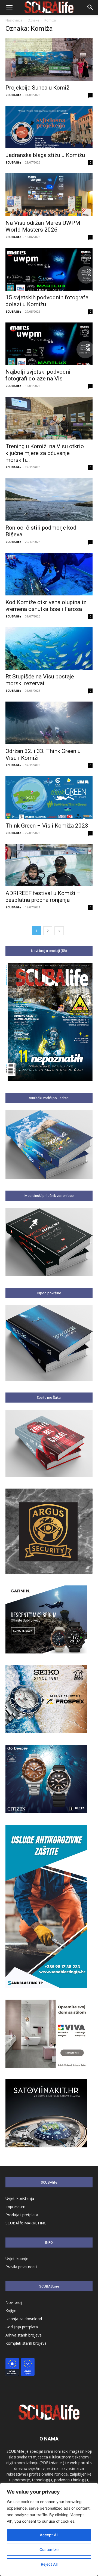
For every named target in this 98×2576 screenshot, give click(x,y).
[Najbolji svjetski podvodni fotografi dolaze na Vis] (49, 344)
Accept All (49, 2535)
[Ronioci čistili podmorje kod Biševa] (49, 499)
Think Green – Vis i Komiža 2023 (47, 826)
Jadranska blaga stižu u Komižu (45, 155)
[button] (9, 7)
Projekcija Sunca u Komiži (39, 88)
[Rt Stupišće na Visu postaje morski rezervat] (49, 649)
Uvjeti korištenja (20, 2198)
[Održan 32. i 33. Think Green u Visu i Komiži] (49, 723)
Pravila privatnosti (21, 2267)
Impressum (15, 2207)
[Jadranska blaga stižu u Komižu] (49, 127)
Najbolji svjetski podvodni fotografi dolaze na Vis (38, 375)
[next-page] (59, 931)
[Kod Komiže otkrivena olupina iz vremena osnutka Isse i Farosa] (49, 574)
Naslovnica (14, 20)
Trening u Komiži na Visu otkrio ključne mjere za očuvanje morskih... (45, 453)
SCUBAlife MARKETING (26, 2223)
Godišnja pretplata (22, 2327)
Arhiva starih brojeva (24, 2335)
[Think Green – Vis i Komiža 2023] (49, 797)
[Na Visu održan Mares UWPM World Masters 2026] (49, 195)
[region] (49, 2529)
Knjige (11, 2311)
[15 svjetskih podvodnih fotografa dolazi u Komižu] (49, 269)
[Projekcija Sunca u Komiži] (49, 59)
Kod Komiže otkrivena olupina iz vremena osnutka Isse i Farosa (46, 606)
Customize (49, 2549)
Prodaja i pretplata (22, 2215)
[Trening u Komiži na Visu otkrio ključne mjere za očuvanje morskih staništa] (49, 418)
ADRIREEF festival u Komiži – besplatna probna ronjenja (43, 897)
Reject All (49, 2564)
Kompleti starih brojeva (26, 2343)
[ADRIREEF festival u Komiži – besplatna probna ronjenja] (49, 865)
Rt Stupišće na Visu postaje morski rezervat (40, 680)
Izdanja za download (24, 2319)
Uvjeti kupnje (17, 2259)
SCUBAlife (13, 95)
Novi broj (14, 2302)
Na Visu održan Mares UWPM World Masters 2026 (43, 226)
